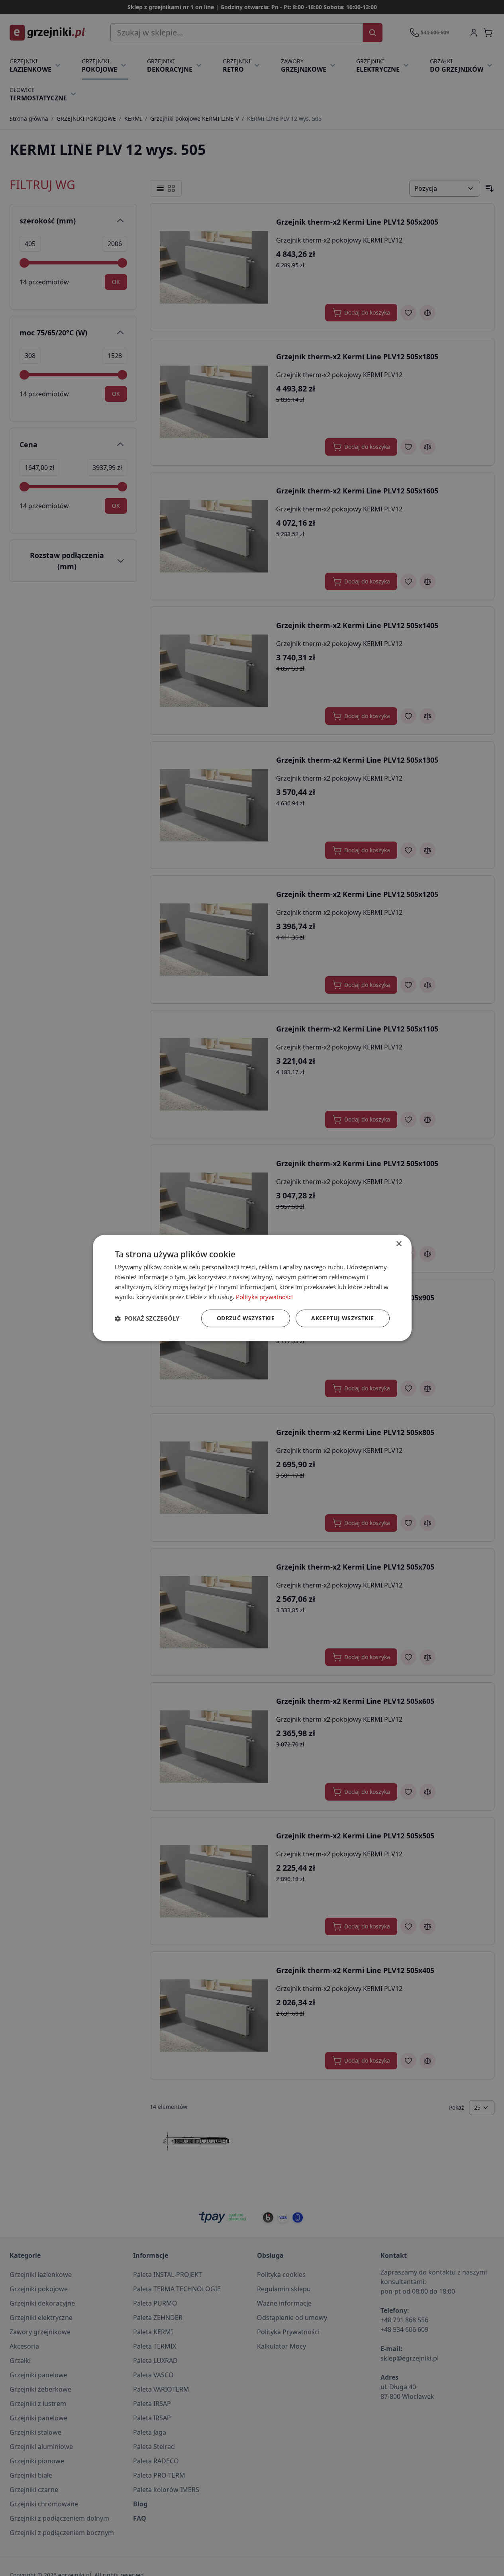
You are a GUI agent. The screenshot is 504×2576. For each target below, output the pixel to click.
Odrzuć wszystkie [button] (246, 1318)
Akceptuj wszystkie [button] (342, 1318)
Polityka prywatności (264, 1297)
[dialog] (252, 1288)
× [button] (399, 1244)
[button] (147, 1319)
